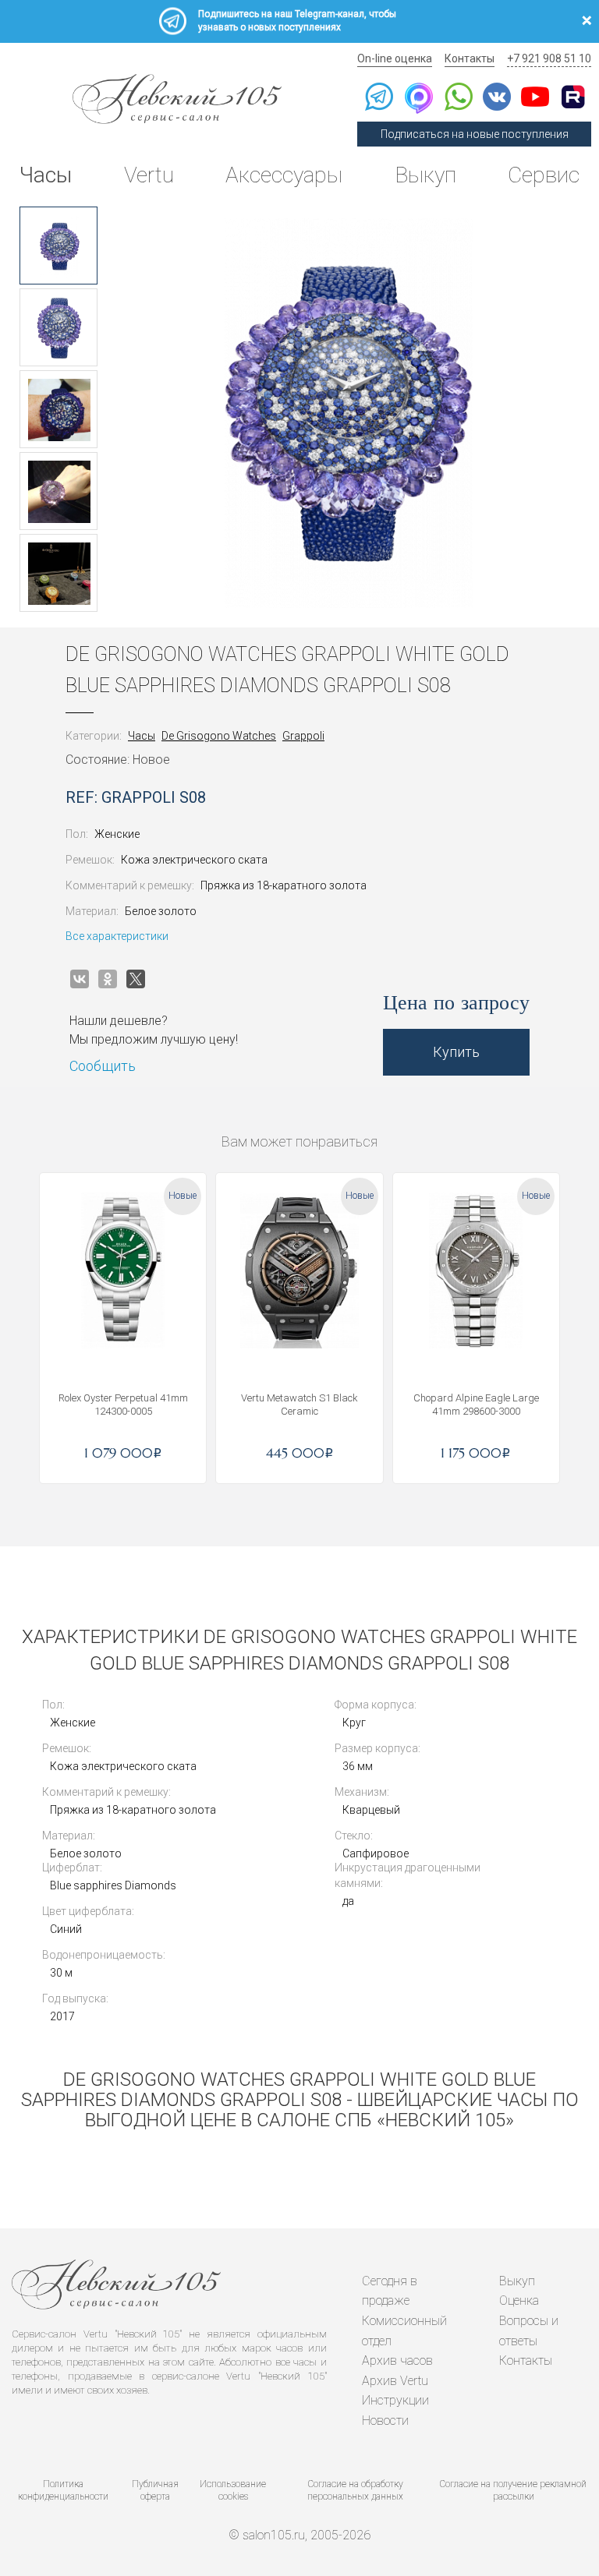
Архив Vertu (395, 2381)
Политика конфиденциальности (63, 2491)
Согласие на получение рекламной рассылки (513, 2491)
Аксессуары (284, 175)
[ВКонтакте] (80, 979)
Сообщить (103, 1066)
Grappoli (303, 736)
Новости (385, 2421)
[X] (136, 979)
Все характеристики (117, 936)
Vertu (149, 175)
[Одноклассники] (108, 979)
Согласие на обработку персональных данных (355, 2491)
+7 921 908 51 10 (549, 58)
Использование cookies (233, 2491)
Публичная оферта (155, 2491)
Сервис (544, 175)
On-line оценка (395, 58)
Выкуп (425, 175)
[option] (58, 246)
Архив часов (397, 2360)
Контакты (470, 58)
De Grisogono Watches (219, 736)
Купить (456, 1052)
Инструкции (395, 2400)
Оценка (519, 2300)
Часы (46, 175)
